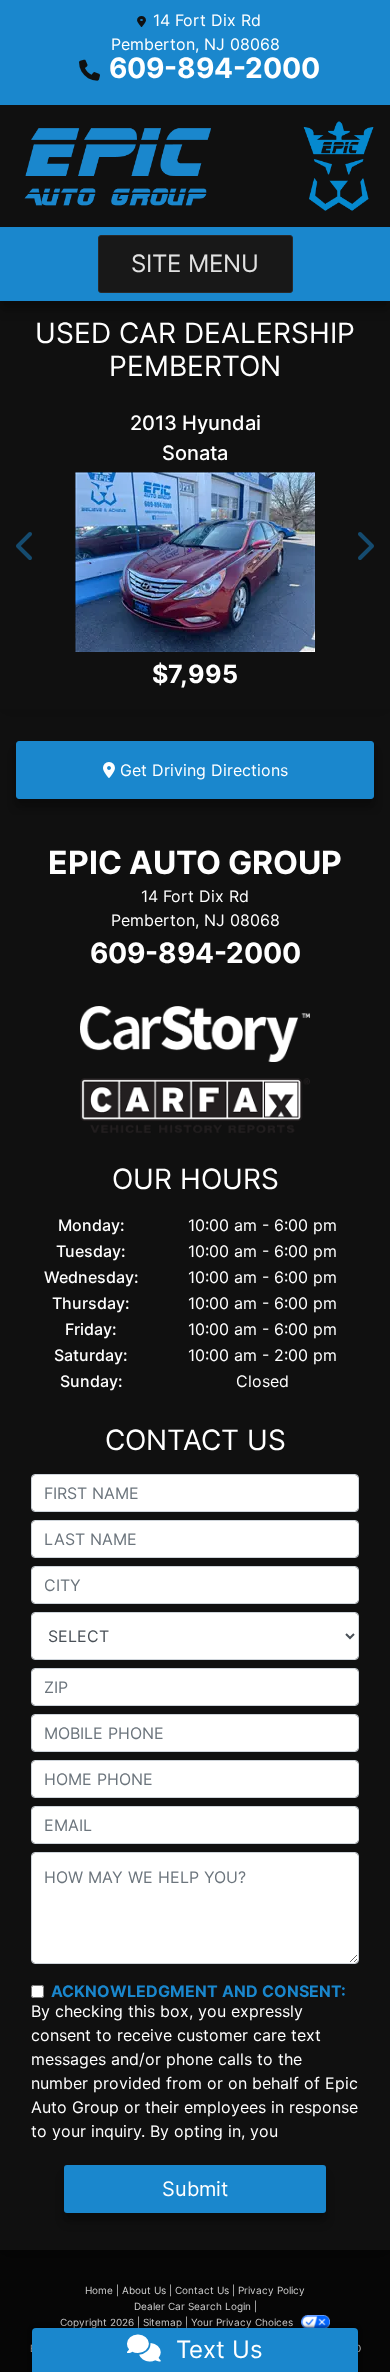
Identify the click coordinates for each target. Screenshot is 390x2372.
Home (99, 2290)
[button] (26, 547)
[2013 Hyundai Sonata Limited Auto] (195, 562)
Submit (195, 2189)
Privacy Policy (271, 2290)
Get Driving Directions (201, 770)
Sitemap (162, 2322)
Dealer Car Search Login (192, 2306)
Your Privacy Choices (243, 2322)
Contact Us (202, 2290)
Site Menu (195, 263)
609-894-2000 (214, 68)
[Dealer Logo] (195, 166)
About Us (144, 2290)
